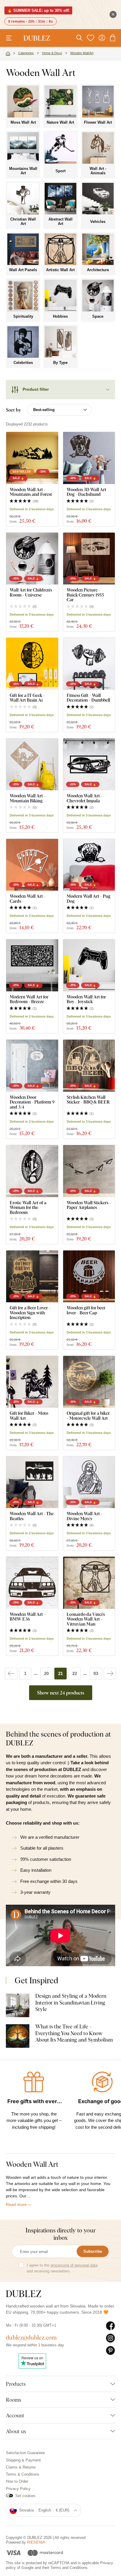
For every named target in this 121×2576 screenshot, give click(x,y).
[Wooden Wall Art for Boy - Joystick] (89, 965)
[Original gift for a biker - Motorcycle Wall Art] (89, 1382)
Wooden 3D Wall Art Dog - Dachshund (86, 492)
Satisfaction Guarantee (25, 2453)
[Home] (8, 54)
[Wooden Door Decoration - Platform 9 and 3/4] (32, 1066)
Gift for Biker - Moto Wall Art (29, 1415)
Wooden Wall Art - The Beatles (32, 1516)
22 (75, 1673)
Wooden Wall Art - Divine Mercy (85, 1516)
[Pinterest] (111, 2351)
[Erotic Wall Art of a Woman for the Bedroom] (32, 1171)
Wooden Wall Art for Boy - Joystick (86, 999)
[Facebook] (111, 2326)
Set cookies (25, 2496)
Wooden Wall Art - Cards (28, 898)
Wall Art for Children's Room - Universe (31, 592)
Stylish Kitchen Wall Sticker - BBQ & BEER (88, 1100)
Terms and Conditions (69, 2568)
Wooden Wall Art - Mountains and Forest (31, 492)
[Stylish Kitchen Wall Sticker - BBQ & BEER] (89, 1066)
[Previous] (11, 1674)
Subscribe (93, 2251)
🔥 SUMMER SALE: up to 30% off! (38, 10)
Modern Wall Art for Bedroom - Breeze (29, 999)
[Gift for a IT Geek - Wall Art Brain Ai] (32, 664)
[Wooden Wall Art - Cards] (32, 865)
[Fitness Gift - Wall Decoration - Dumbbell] (89, 664)
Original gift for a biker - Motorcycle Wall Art (88, 1415)
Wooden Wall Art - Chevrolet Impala (85, 798)
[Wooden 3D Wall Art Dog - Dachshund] (89, 458)
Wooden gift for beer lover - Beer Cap (86, 1310)
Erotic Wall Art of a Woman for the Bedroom (28, 1207)
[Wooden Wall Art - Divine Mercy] (89, 1482)
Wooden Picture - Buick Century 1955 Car (85, 595)
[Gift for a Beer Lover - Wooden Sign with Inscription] (32, 1277)
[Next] (110, 1674)
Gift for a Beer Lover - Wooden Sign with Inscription (30, 1313)
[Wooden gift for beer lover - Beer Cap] (89, 1277)
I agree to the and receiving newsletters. (62, 2268)
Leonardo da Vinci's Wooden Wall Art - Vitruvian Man (86, 1619)
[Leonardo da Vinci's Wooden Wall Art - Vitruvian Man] (89, 1583)
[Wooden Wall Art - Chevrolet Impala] (89, 764)
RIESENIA (36, 2542)
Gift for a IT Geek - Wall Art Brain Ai (27, 698)
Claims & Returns (21, 2467)
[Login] (102, 38)
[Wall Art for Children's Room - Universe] (32, 559)
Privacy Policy (18, 2489)
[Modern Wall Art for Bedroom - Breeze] (32, 965)
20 (46, 1673)
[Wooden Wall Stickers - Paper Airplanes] (89, 1171)
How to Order (17, 2481)
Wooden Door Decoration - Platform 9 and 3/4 (32, 1102)
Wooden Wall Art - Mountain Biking (28, 798)
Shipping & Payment (23, 2460)
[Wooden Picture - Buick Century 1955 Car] (89, 559)
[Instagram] (111, 2338)
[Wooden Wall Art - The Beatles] (32, 1482)
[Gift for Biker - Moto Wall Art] (32, 1382)
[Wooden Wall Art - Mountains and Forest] (32, 458)
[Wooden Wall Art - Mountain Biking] (32, 764)
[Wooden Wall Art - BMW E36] (32, 1583)
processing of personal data (74, 2265)
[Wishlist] (90, 38)
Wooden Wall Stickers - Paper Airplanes (89, 1205)
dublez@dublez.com (31, 2337)
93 (96, 1673)
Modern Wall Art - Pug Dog (89, 898)
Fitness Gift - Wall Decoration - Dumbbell (88, 698)
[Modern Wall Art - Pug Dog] (89, 865)
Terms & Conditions (23, 2474)
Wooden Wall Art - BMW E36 (28, 1617)
